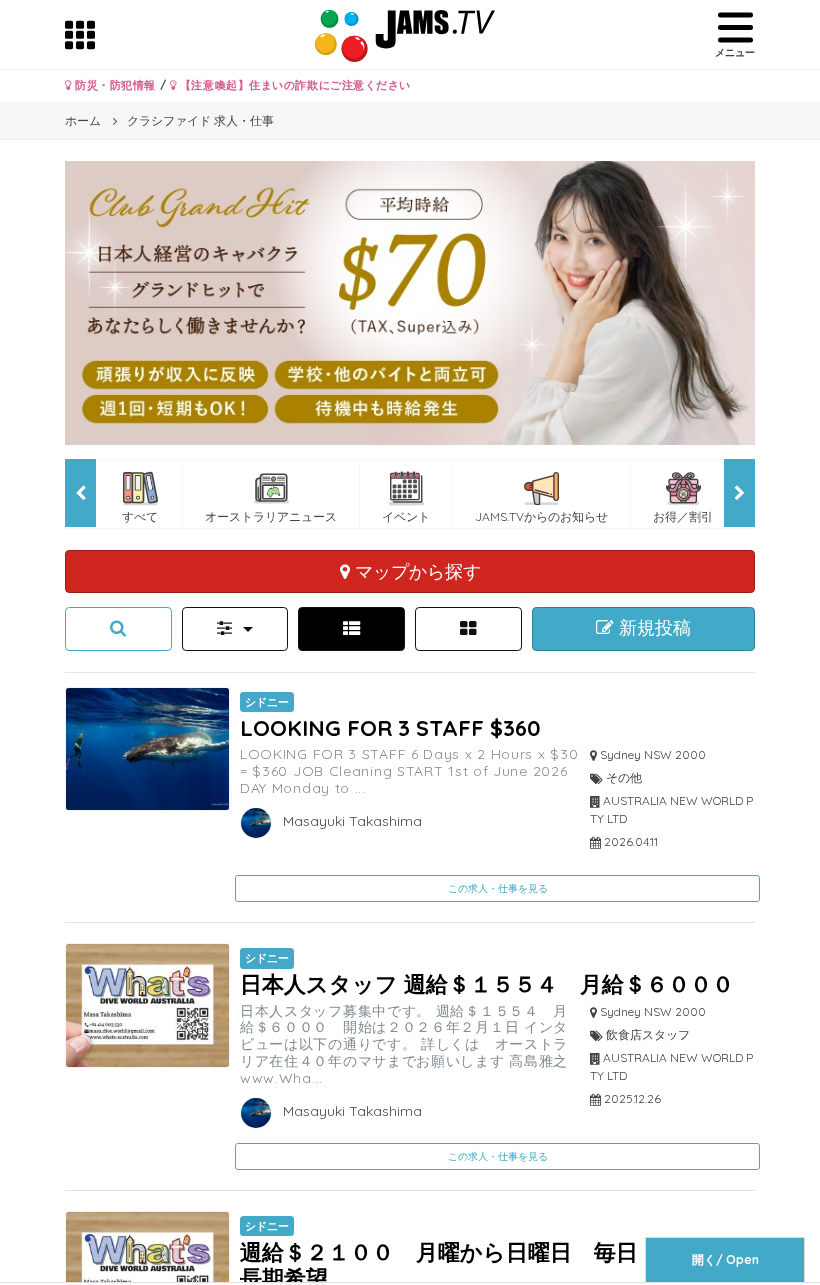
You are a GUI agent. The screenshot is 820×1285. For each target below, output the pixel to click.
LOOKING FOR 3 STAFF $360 (390, 727)
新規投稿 (652, 628)
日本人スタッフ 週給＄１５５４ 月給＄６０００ (487, 983)
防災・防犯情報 (114, 85)
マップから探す (415, 571)
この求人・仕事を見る (498, 888)
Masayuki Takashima (350, 821)
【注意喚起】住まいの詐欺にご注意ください (293, 85)
